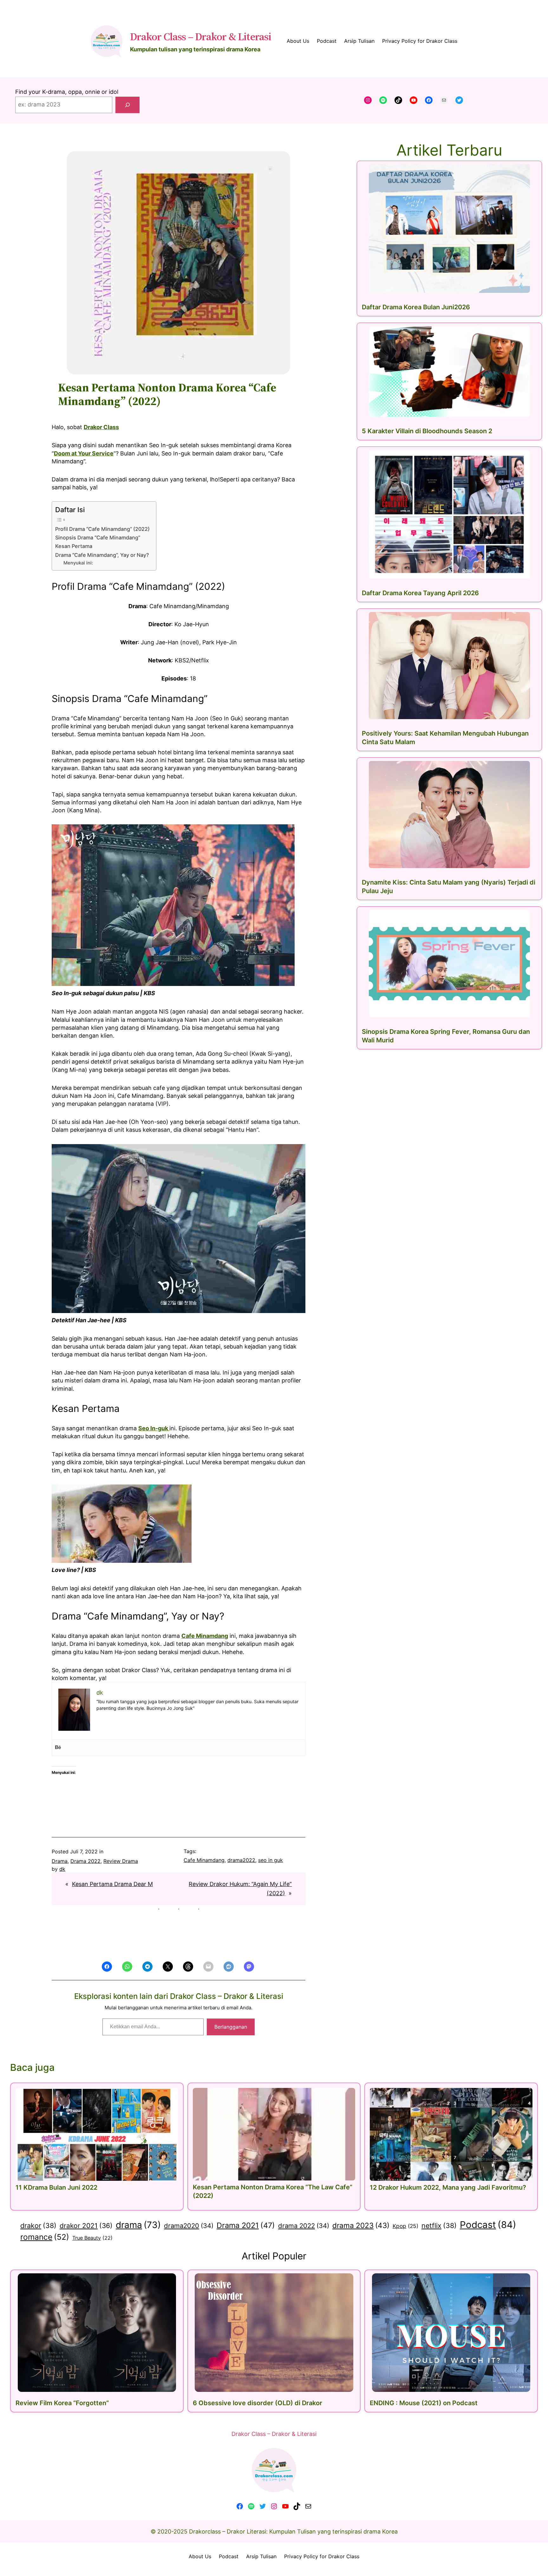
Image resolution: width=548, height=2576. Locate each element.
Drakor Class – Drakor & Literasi (201, 36)
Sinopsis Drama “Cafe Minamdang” (98, 538)
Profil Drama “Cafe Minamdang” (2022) (102, 529)
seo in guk (271, 1860)
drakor (38, 2225)
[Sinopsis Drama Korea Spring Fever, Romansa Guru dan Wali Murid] (449, 963)
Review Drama (121, 1861)
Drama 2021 (246, 2225)
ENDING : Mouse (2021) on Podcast (424, 2403)
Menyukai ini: (78, 563)
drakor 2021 (86, 2226)
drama (138, 2225)
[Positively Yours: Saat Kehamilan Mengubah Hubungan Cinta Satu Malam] (449, 666)
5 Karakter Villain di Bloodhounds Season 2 (427, 431)
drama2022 (241, 1860)
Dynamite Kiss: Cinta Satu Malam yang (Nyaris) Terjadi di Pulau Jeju (449, 887)
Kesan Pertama (74, 546)
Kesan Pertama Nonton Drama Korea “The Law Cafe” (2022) (273, 2191)
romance (45, 2237)
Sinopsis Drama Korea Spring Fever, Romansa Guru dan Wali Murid (446, 1036)
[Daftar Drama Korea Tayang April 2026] (449, 514)
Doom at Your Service (84, 453)
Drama (60, 1861)
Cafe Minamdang (205, 1636)
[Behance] (58, 1748)
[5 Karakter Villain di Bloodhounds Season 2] (449, 371)
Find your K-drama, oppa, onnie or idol (67, 92)
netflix (439, 2225)
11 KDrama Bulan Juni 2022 (56, 2187)
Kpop (405, 2226)
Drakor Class (101, 427)
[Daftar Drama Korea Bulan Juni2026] (449, 229)
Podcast (488, 2225)
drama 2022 (304, 2226)
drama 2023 (361, 2225)
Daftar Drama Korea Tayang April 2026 (420, 593)
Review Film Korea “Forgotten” (62, 2403)
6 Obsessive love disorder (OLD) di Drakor (258, 2403)
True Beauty (92, 2238)
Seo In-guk (154, 1428)
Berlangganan (231, 2027)
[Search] (127, 105)
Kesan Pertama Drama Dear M (112, 1884)
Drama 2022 (85, 1861)
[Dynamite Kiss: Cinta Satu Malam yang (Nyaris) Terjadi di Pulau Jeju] (449, 815)
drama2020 (189, 2226)
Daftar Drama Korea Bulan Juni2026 (416, 307)
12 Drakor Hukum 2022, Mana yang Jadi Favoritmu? (448, 2187)
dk (62, 1869)
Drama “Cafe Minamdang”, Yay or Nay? (102, 555)
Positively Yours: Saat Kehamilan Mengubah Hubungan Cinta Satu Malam (445, 738)
